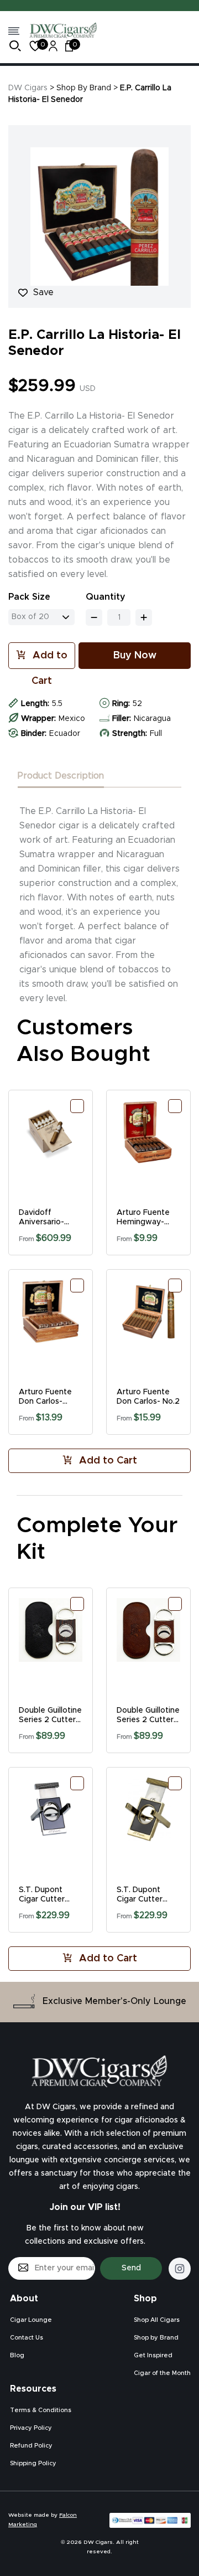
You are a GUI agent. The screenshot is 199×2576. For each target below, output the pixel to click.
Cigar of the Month (162, 2373)
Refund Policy (31, 2446)
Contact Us (27, 2338)
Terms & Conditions (41, 2410)
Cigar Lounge (31, 2320)
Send (131, 2268)
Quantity (106, 597)
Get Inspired (153, 2355)
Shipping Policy (33, 2463)
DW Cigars (28, 88)
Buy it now (135, 656)
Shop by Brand (156, 2338)
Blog (17, 2355)
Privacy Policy (31, 2428)
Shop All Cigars (157, 2320)
